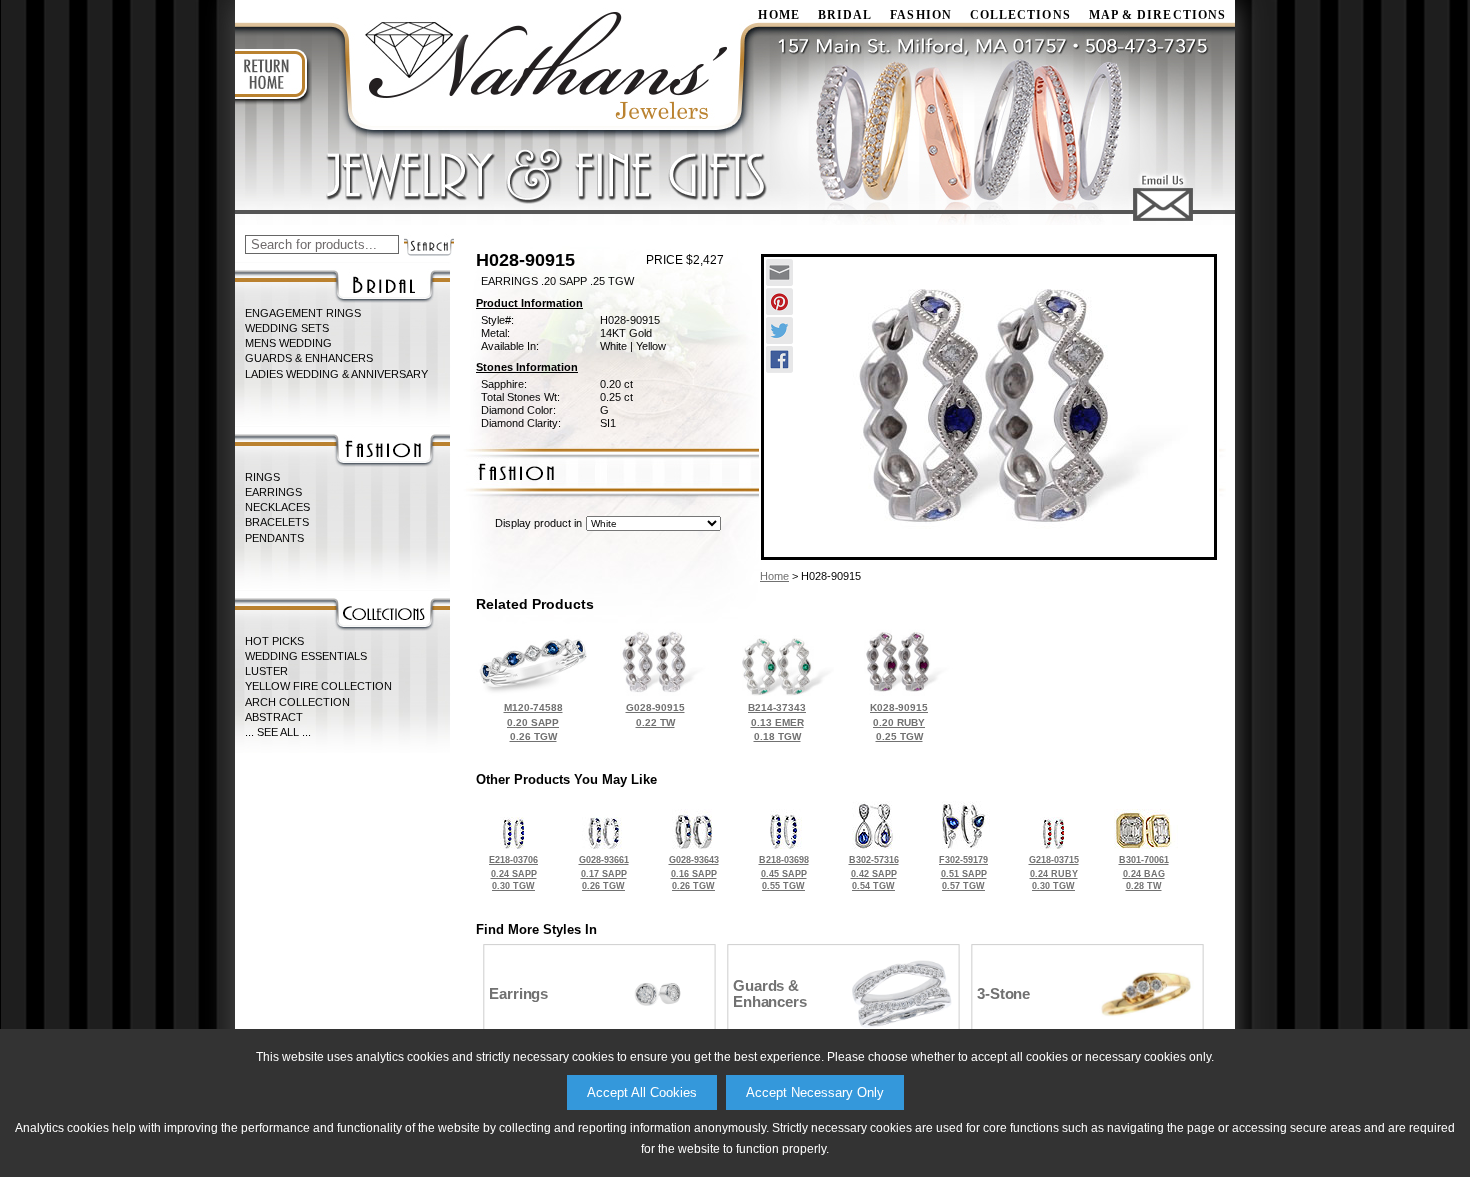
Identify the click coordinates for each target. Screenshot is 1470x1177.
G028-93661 (604, 873)
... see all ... (278, 732)
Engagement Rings (303, 313)
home (778, 15)
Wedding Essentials (306, 656)
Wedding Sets (287, 328)
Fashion (921, 15)
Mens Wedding (288, 343)
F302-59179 (963, 873)
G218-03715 (1054, 873)
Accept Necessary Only (815, 1092)
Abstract (274, 717)
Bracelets (277, 522)
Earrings (273, 492)
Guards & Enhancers (309, 358)
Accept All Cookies (642, 1092)
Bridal (845, 15)
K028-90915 (899, 722)
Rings (262, 477)
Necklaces (277, 507)
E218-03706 (513, 873)
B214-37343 (777, 722)
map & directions (1157, 15)
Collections (1020, 15)
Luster (266, 671)
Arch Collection (297, 702)
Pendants (274, 538)
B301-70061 (1144, 873)
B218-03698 (784, 873)
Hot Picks (274, 641)
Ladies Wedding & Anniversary (336, 374)
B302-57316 (874, 873)
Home (774, 576)
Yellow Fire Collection (318, 686)
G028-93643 (694, 873)
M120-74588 (533, 722)
